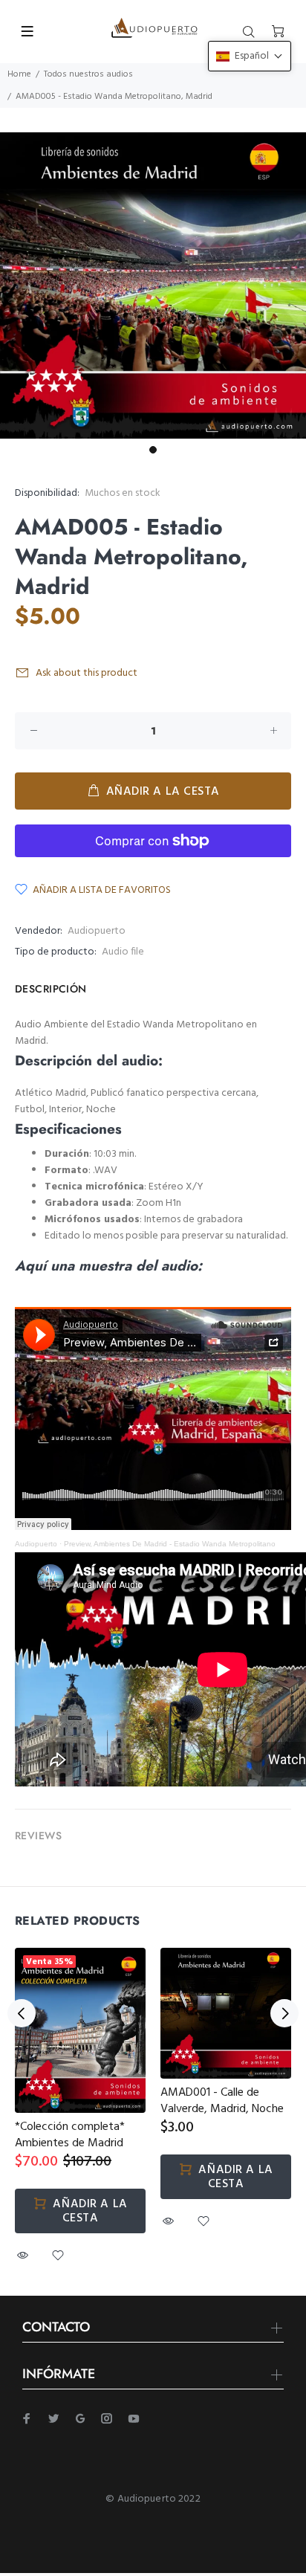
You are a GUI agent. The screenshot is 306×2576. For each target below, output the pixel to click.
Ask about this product (87, 673)
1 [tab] (153, 450)
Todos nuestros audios (88, 74)
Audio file (123, 952)
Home (19, 74)
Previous (22, 2013)
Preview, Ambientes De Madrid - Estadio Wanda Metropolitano (170, 1544)
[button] (250, 56)
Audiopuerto (97, 931)
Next (284, 2013)
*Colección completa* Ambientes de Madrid (70, 2135)
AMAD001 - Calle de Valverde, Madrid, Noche (222, 2101)
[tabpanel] (153, 285)
